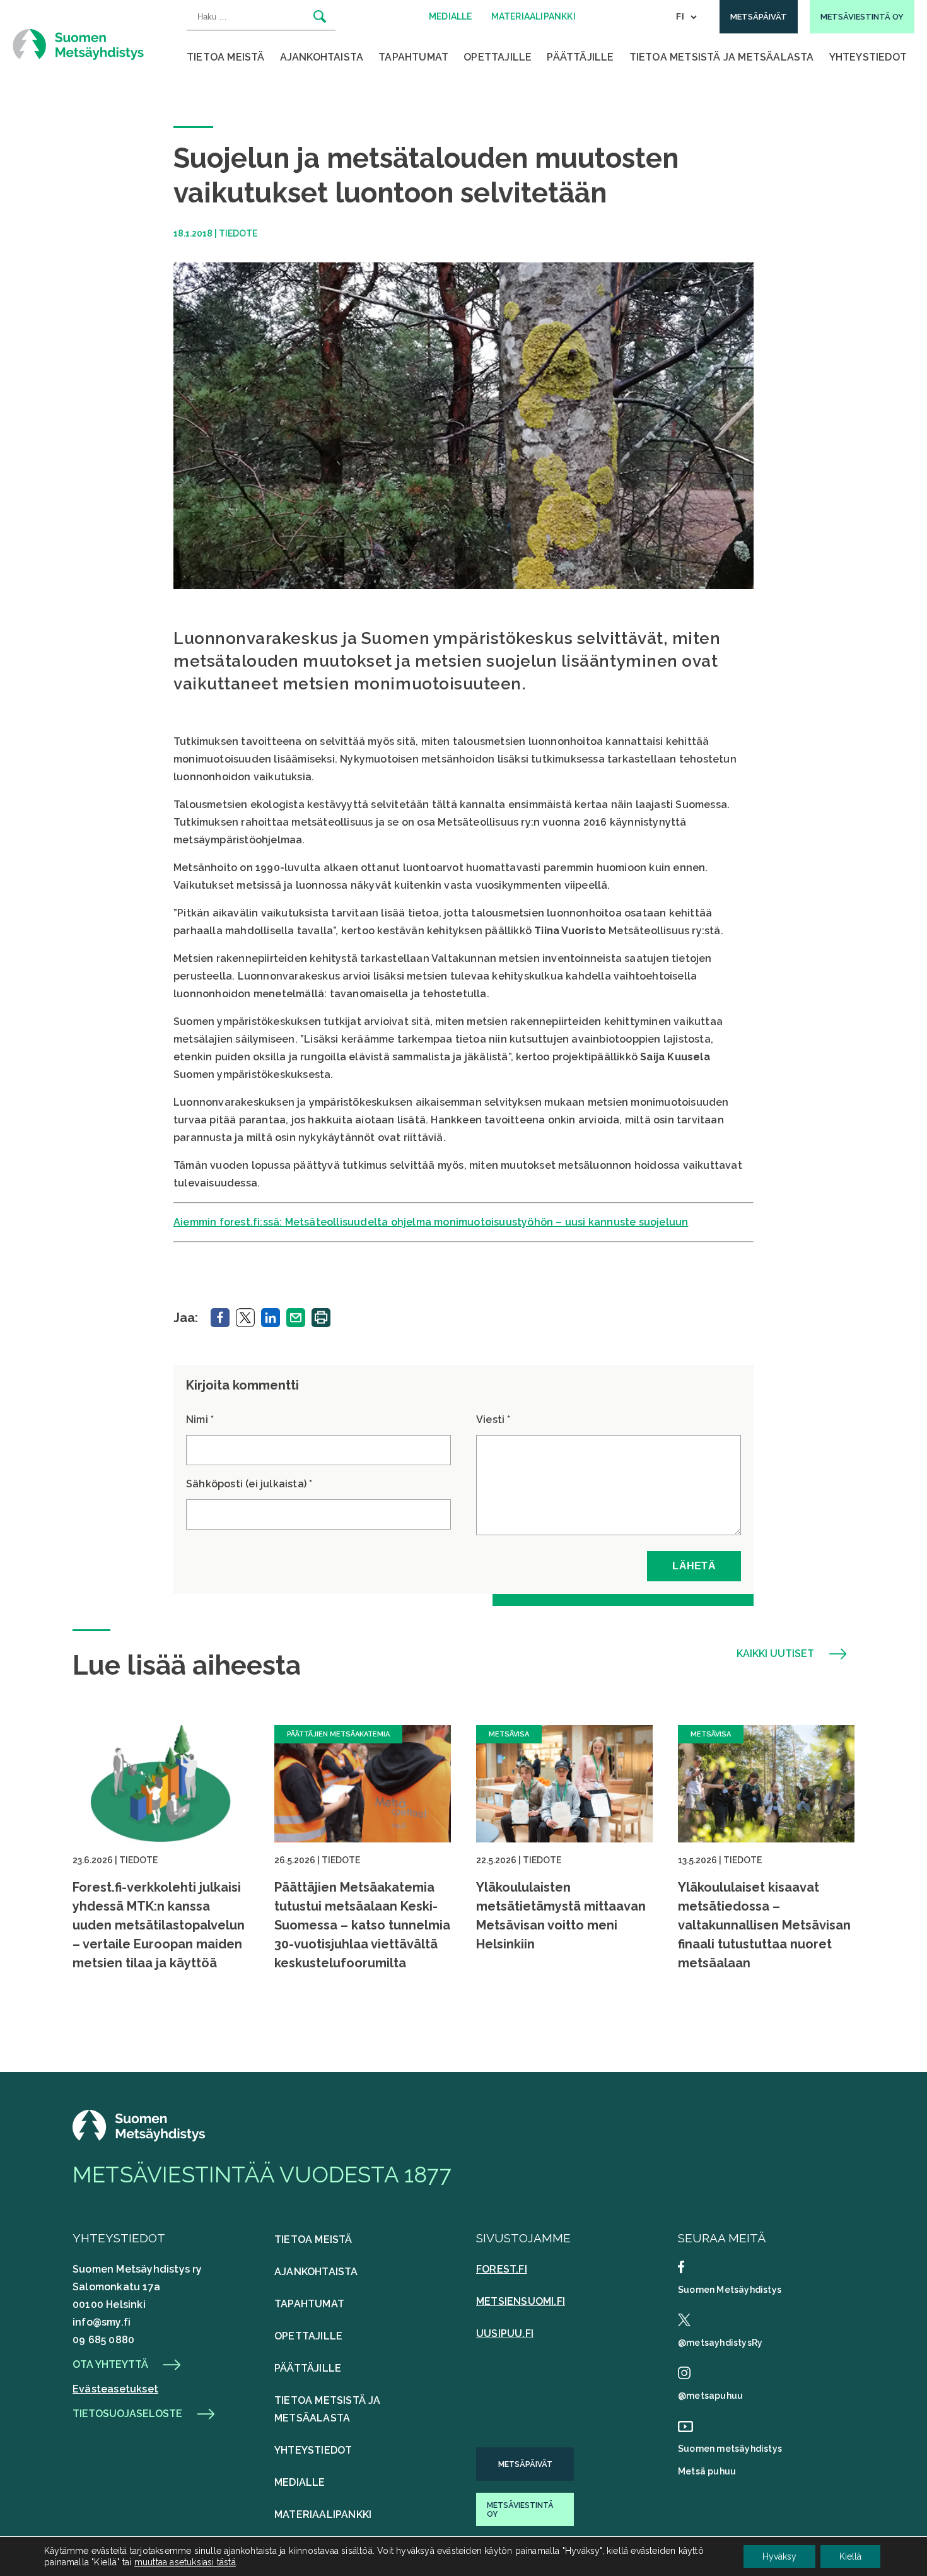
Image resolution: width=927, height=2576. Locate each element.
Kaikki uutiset (775, 1654)
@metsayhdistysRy (720, 2343)
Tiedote (238, 233)
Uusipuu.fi (505, 2333)
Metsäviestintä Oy (520, 2510)
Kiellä (850, 2556)
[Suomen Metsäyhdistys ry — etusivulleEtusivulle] (139, 2138)
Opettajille (498, 57)
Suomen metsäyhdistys (730, 2449)
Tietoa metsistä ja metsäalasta (722, 57)
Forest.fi (502, 2269)
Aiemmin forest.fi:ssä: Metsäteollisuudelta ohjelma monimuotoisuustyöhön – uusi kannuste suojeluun (431, 1222)
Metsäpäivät (525, 2464)
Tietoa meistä (226, 57)
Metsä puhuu (707, 2471)
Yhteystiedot (868, 57)
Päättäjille (580, 57)
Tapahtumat (413, 57)
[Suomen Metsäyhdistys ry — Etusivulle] (78, 44)
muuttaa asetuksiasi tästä (185, 2562)
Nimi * (200, 1420)
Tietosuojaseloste (127, 2414)
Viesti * (493, 1420)
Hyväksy (779, 2556)
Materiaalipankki (323, 2515)
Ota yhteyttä (110, 2365)
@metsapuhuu (710, 2396)
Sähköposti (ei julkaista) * (249, 1484)
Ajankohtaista (322, 57)
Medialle (300, 2482)
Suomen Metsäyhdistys (730, 2290)
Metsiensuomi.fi (521, 2301)
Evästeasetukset (115, 2389)
